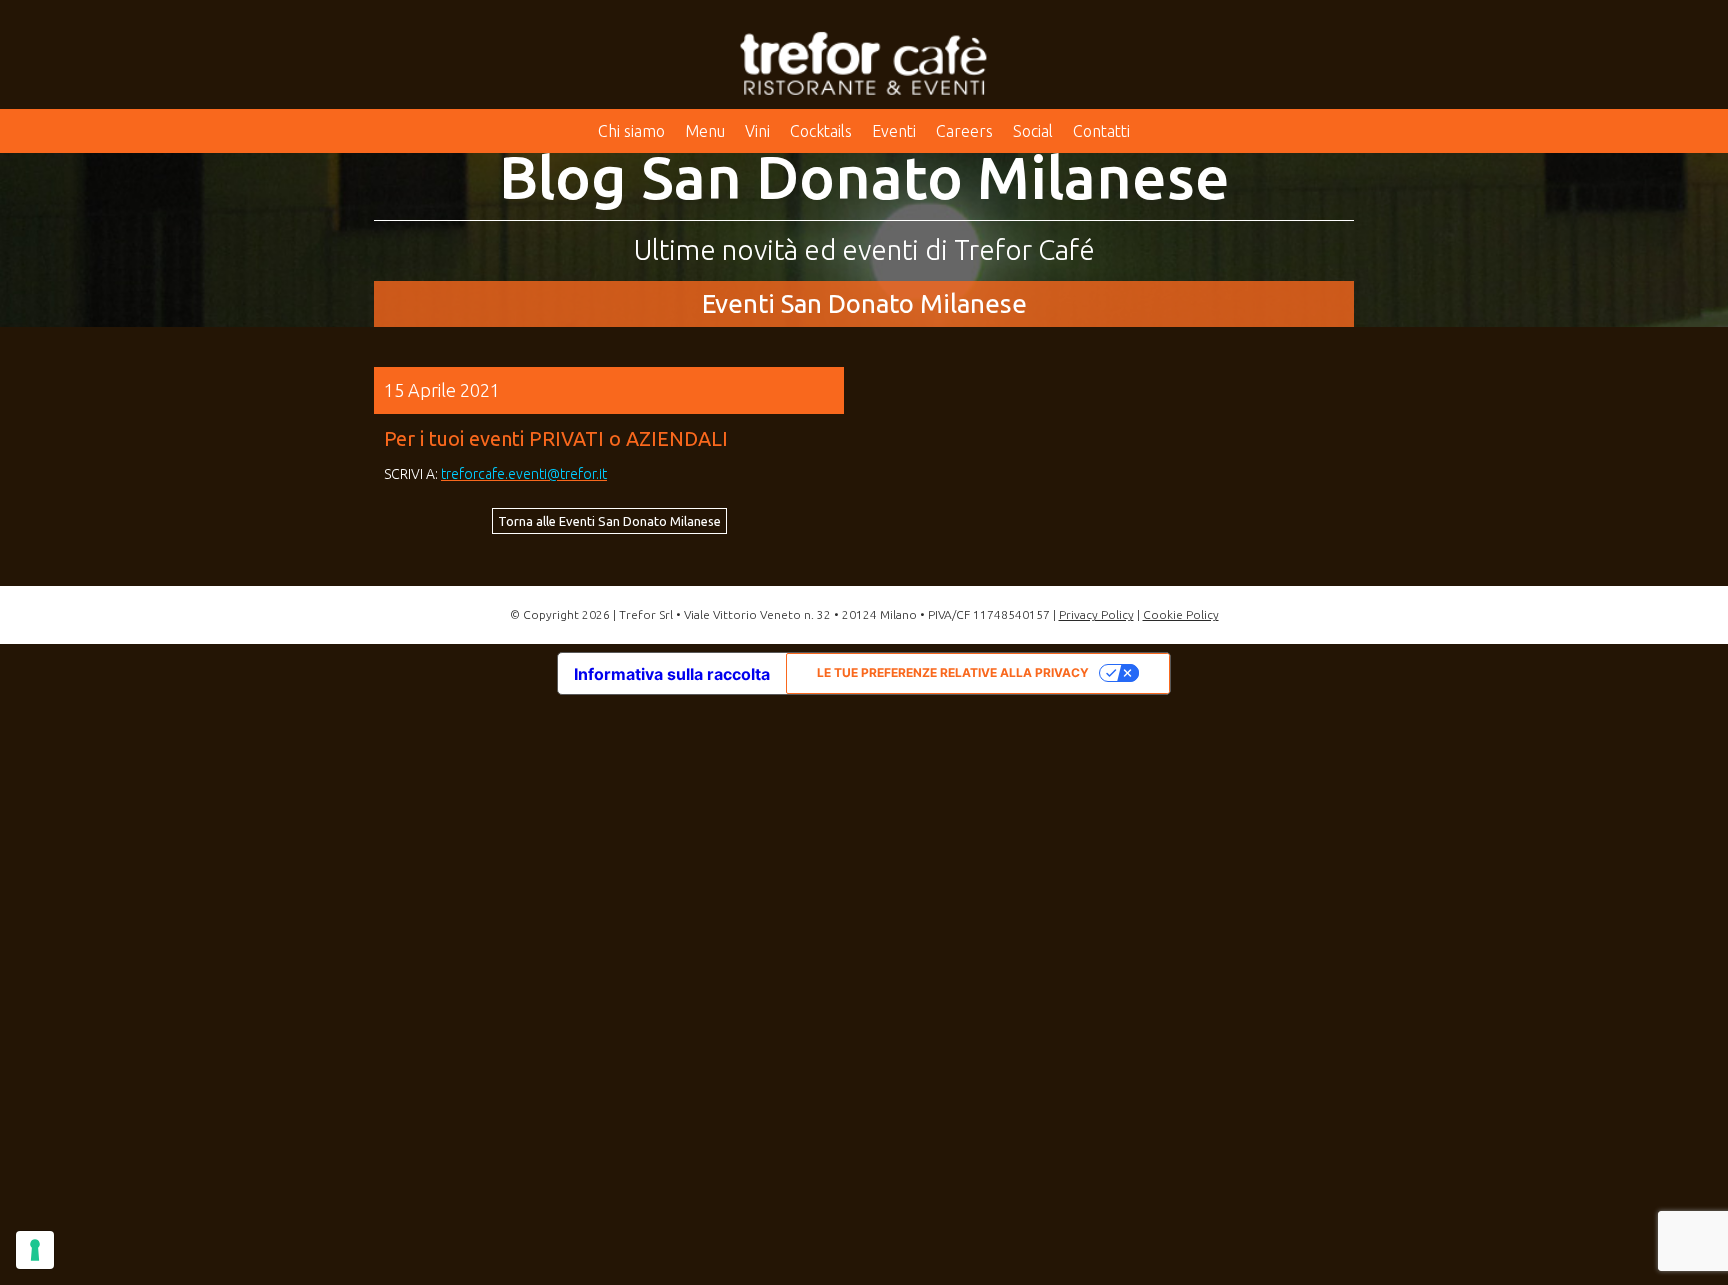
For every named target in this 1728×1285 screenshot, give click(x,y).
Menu (705, 131)
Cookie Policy (1181, 614)
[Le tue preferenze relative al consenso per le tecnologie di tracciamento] (35, 1250)
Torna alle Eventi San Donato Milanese (609, 521)
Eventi (894, 131)
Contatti (1101, 131)
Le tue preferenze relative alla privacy (953, 672)
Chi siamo (631, 131)
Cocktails (821, 131)
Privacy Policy (1096, 614)
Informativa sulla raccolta (672, 674)
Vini (757, 131)
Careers (964, 131)
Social (1033, 131)
